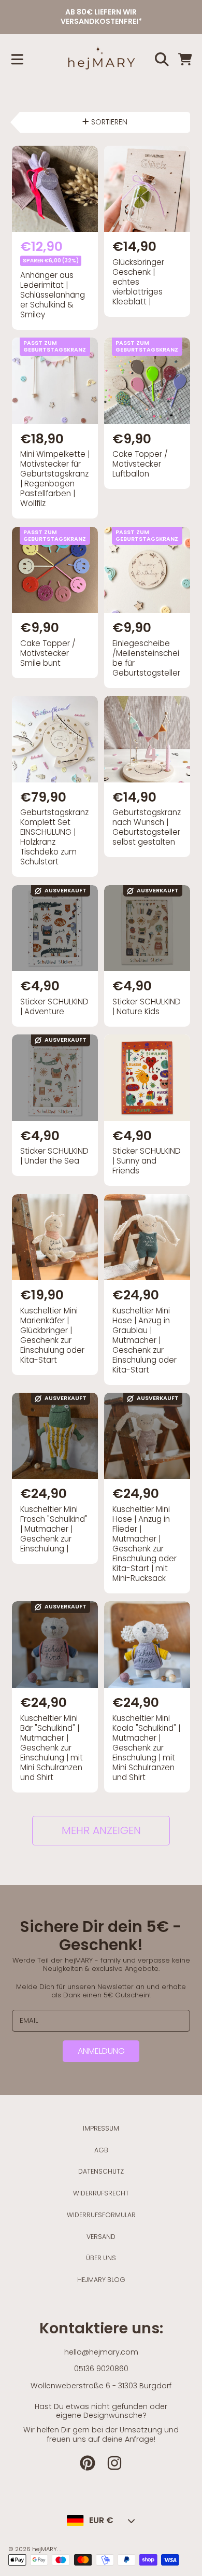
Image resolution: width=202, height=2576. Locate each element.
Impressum (101, 2128)
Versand (101, 2237)
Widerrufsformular (101, 2215)
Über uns (101, 2258)
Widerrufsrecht (101, 2193)
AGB (101, 2150)
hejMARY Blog (101, 2280)
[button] (17, 59)
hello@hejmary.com (101, 2352)
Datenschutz (101, 2171)
